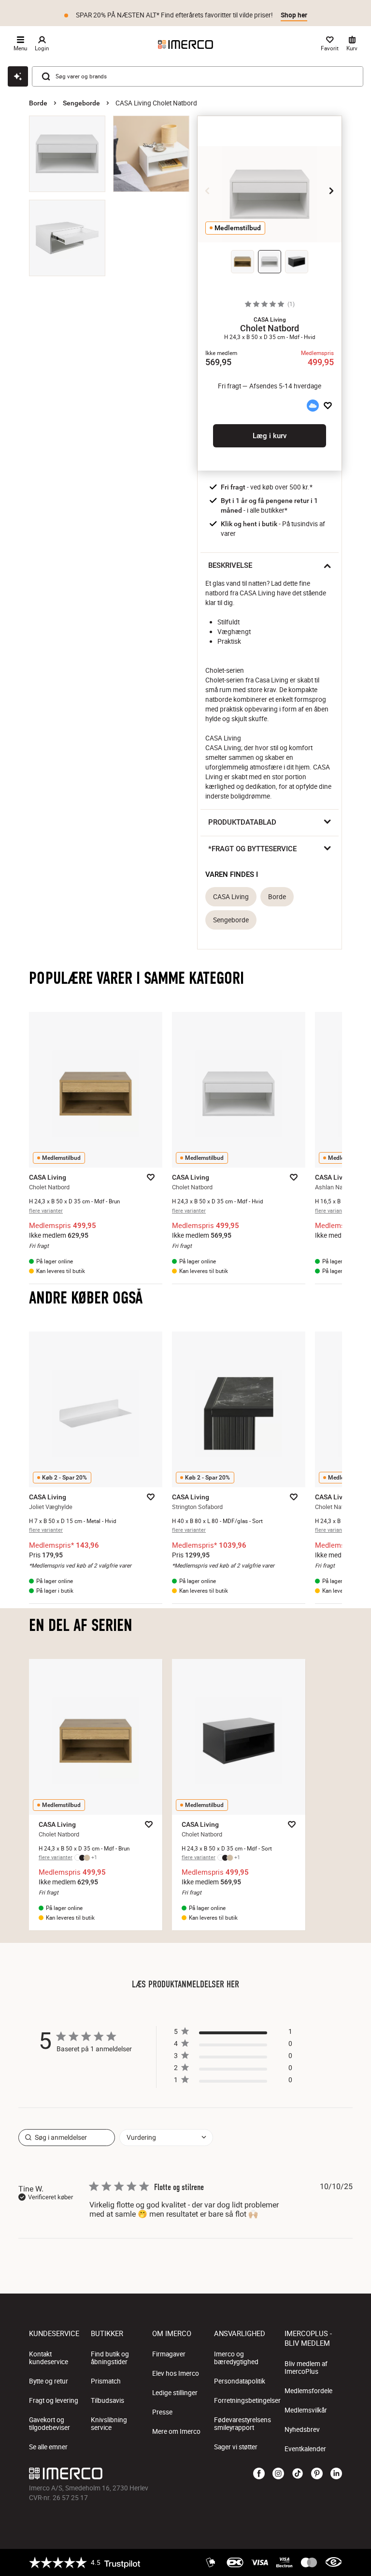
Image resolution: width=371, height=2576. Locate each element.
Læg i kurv (270, 436)
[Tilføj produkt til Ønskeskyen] (313, 406)
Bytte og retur (49, 2381)
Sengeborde (81, 103)
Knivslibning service (109, 2424)
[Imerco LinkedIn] (336, 2474)
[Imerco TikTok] (298, 2474)
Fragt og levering (54, 2400)
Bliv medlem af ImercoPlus (306, 2368)
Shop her (294, 12)
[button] (270, 320)
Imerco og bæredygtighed (236, 2358)
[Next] (331, 191)
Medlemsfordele (308, 2391)
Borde (38, 103)
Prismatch (106, 2381)
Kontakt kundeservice (49, 2358)
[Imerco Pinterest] (317, 2474)
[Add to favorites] (328, 406)
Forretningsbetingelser (247, 2400)
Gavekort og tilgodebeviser (50, 2424)
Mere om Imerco (176, 2431)
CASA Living (231, 897)
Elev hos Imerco (176, 2373)
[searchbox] (67, 2138)
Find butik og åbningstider (110, 2358)
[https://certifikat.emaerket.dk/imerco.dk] (334, 2562)
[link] (233, 2082)
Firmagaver (169, 2354)
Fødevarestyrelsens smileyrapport (243, 2424)
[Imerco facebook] (259, 2474)
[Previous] (208, 191)
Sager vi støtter (236, 2447)
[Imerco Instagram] (278, 2474)
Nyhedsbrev (302, 2429)
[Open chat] (18, 76)
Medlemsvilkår (306, 2410)
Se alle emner (48, 2447)
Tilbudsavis (107, 2400)
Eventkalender (305, 2449)
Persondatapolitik (240, 2381)
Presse (162, 2412)
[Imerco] (185, 44)
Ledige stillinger (175, 2393)
